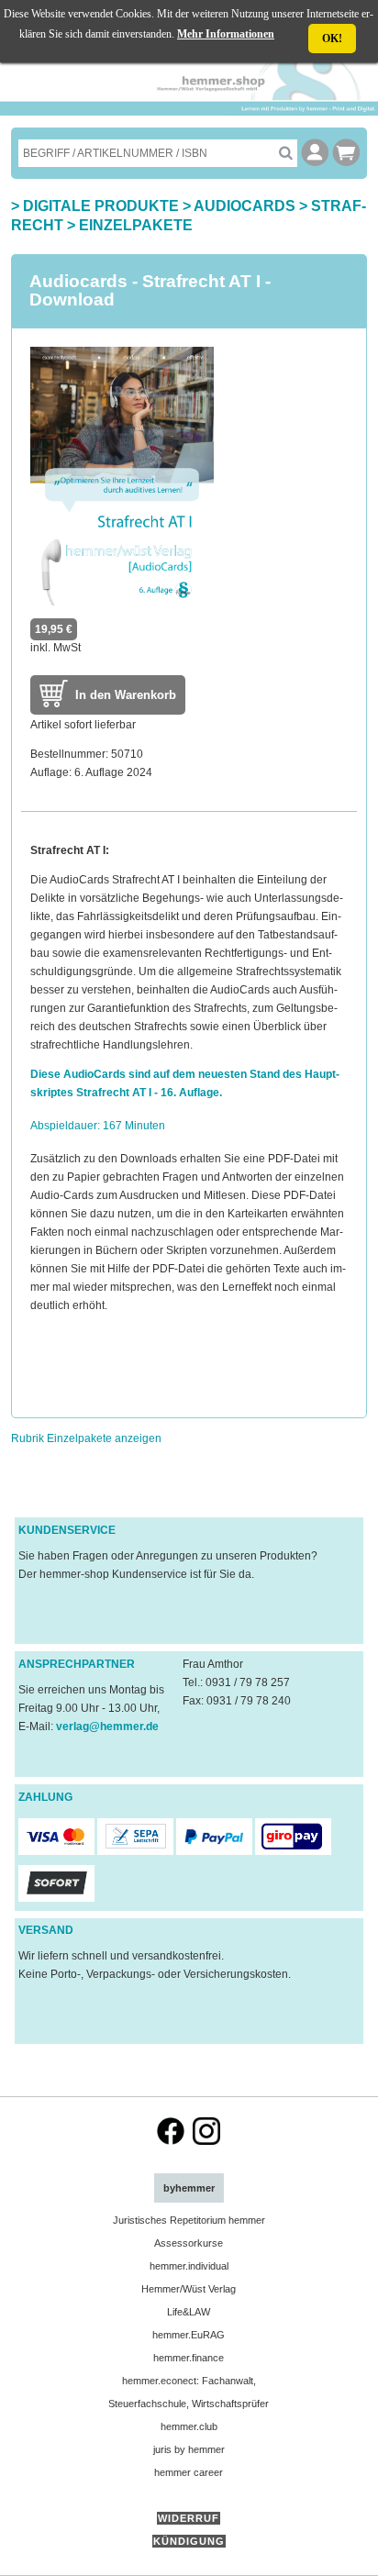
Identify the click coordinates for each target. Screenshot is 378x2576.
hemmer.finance (189, 2358)
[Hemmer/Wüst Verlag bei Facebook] (171, 2141)
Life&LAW (189, 2312)
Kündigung (189, 2541)
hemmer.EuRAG (189, 2335)
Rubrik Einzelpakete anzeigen (86, 1438)
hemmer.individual (189, 2266)
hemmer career (189, 2472)
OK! (332, 39)
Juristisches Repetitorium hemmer (189, 2220)
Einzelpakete (136, 225)
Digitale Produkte (101, 206)
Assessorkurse (189, 2243)
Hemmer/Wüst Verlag (189, 2289)
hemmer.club (189, 2426)
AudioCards (245, 206)
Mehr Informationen (226, 34)
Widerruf (189, 2518)
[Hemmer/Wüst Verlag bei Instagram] (206, 2141)
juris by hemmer (189, 2449)
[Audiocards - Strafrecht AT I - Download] (122, 602)
